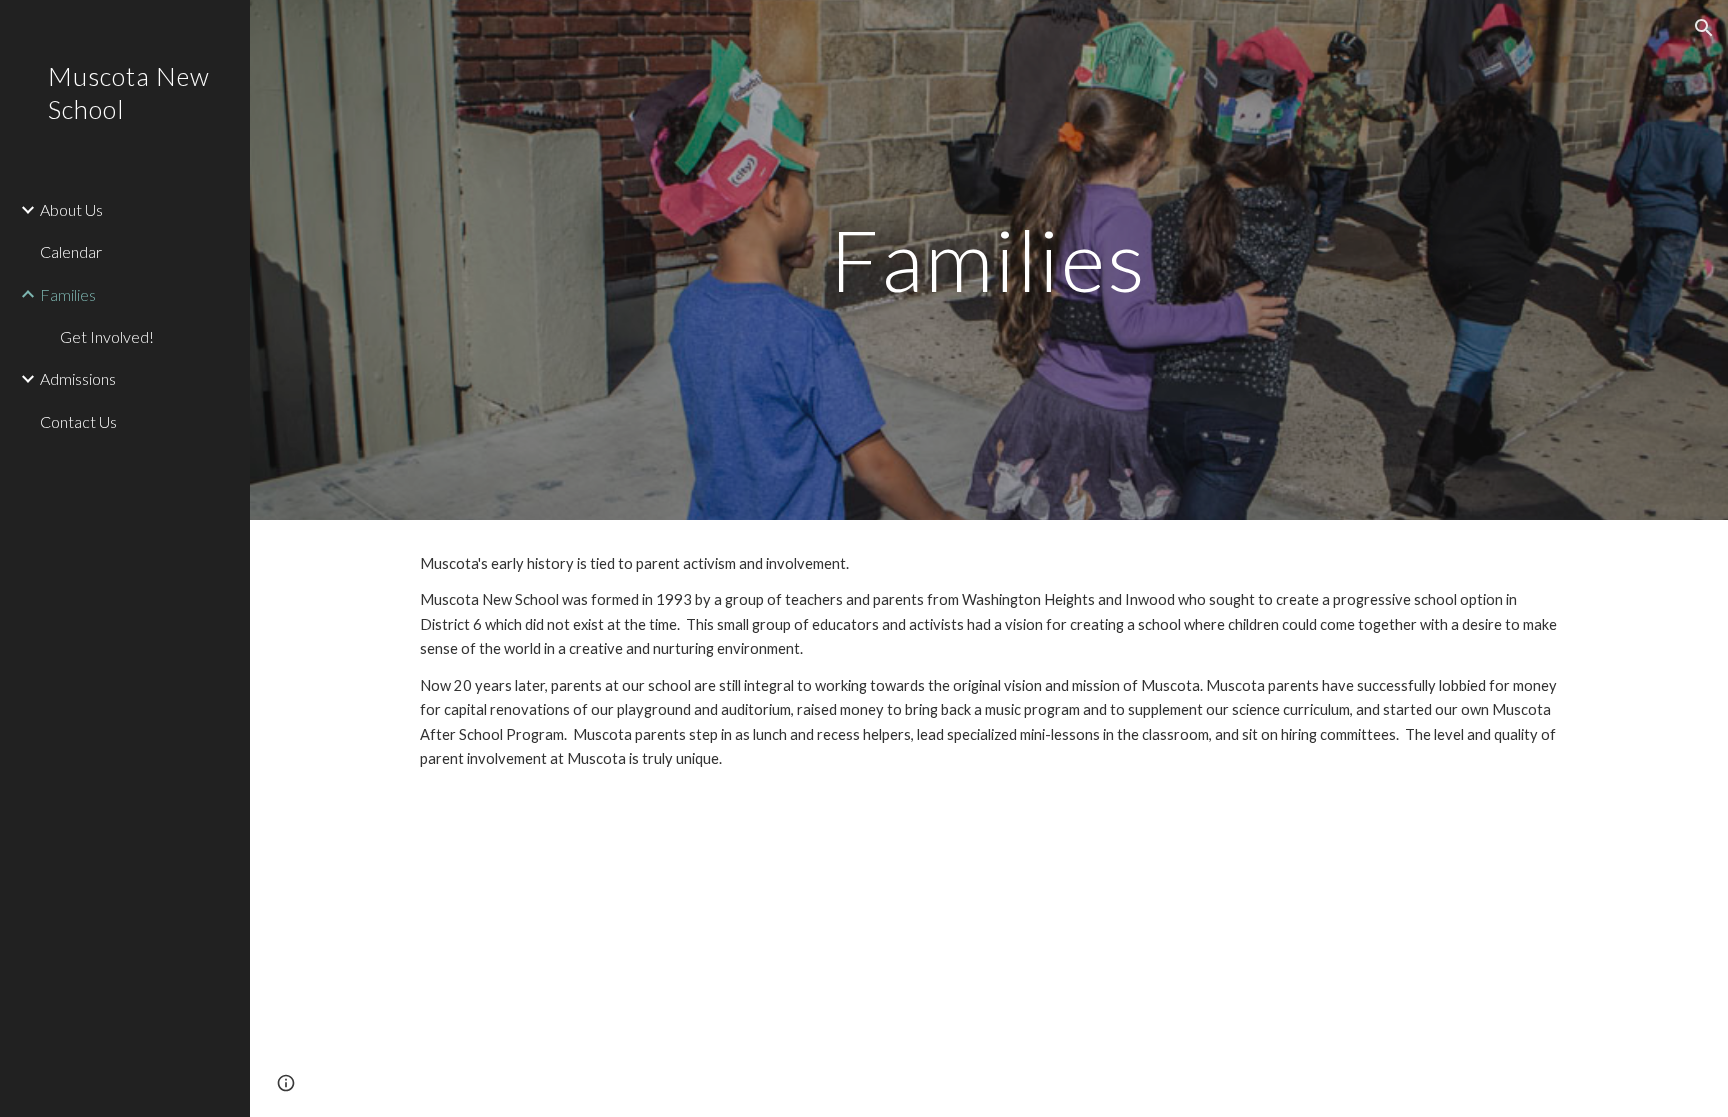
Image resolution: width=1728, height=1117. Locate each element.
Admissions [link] (78, 378)
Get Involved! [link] (107, 336)
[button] (1704, 28)
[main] (989, 259)
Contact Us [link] (78, 421)
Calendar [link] (71, 251)
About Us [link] (71, 209)
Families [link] (68, 294)
